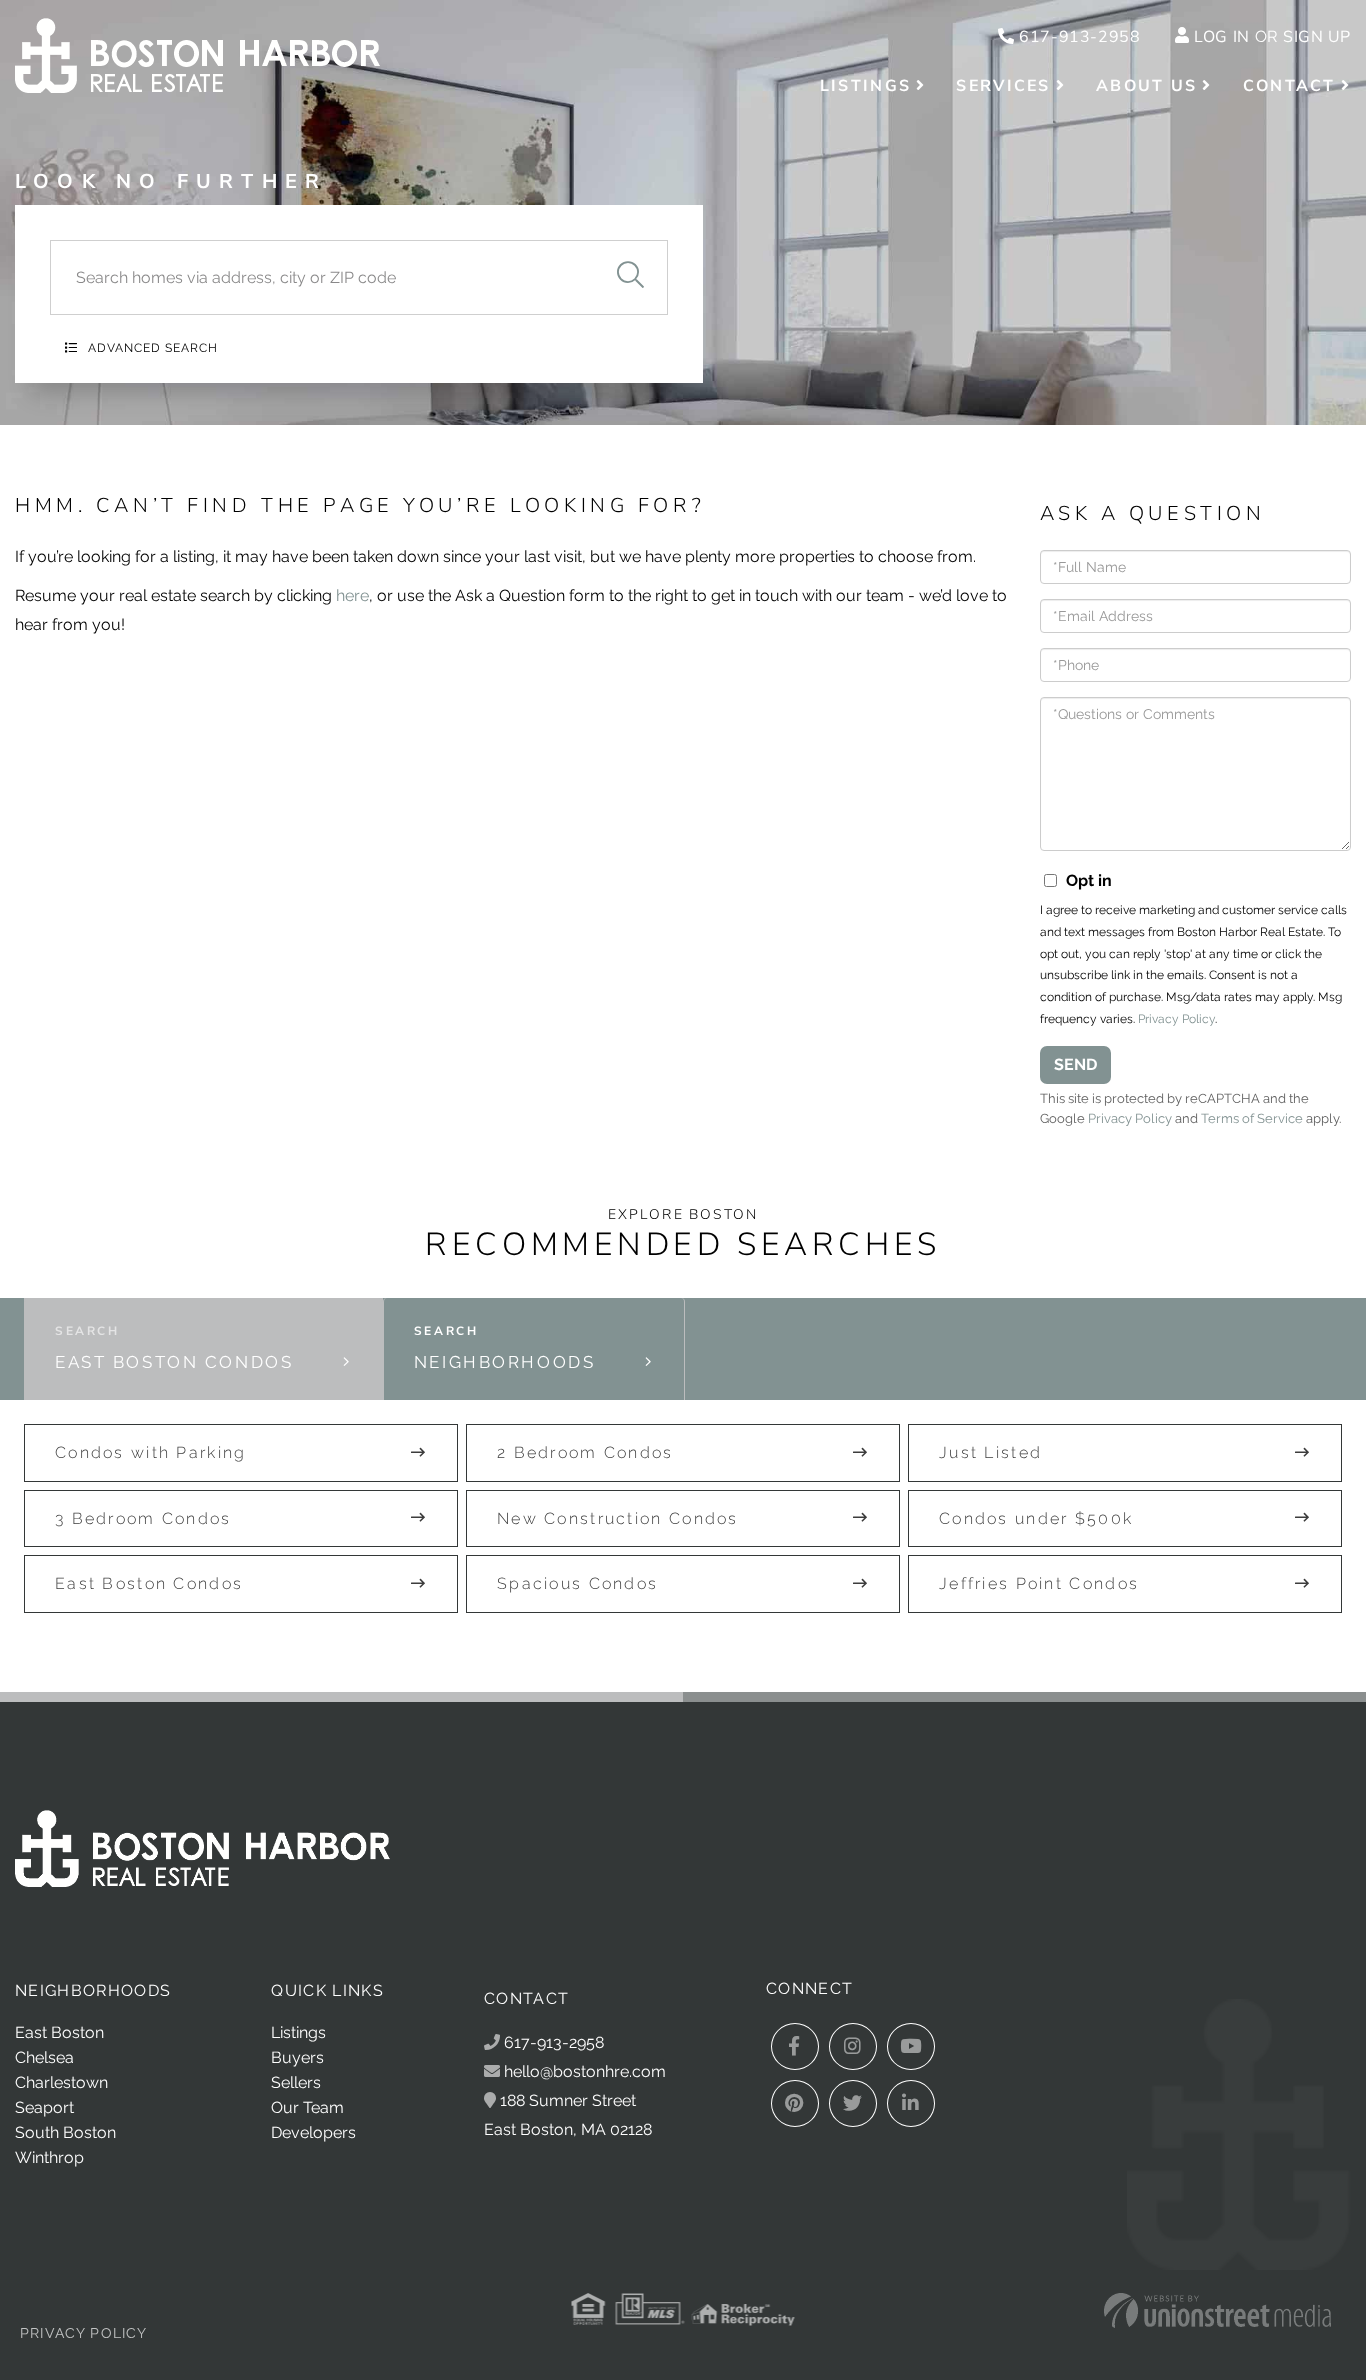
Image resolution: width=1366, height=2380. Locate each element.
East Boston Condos (174, 1362)
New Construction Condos (618, 1518)
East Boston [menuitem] (59, 2032)
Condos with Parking (151, 1452)
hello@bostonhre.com (585, 2071)
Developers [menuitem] (313, 2132)
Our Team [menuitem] (307, 2107)
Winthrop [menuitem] (49, 2157)
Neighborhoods (504, 1362)
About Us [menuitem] (1146, 86)
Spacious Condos (577, 1583)
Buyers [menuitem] (297, 2057)
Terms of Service (1252, 1118)
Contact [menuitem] (1289, 86)
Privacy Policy (1176, 1019)
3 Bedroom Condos (143, 1518)
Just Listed (990, 1452)
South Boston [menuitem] (65, 2132)
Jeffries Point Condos (1039, 1583)
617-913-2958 (1077, 37)
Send (1075, 1064)
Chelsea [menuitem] (44, 2057)
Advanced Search (153, 348)
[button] (630, 277)
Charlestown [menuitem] (61, 2082)
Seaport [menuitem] (44, 2107)
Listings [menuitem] (865, 86)
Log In (1221, 37)
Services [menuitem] (1003, 86)
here (352, 595)
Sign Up (1317, 37)
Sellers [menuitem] (296, 2082)
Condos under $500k (1036, 1518)
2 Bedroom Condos (585, 1452)
